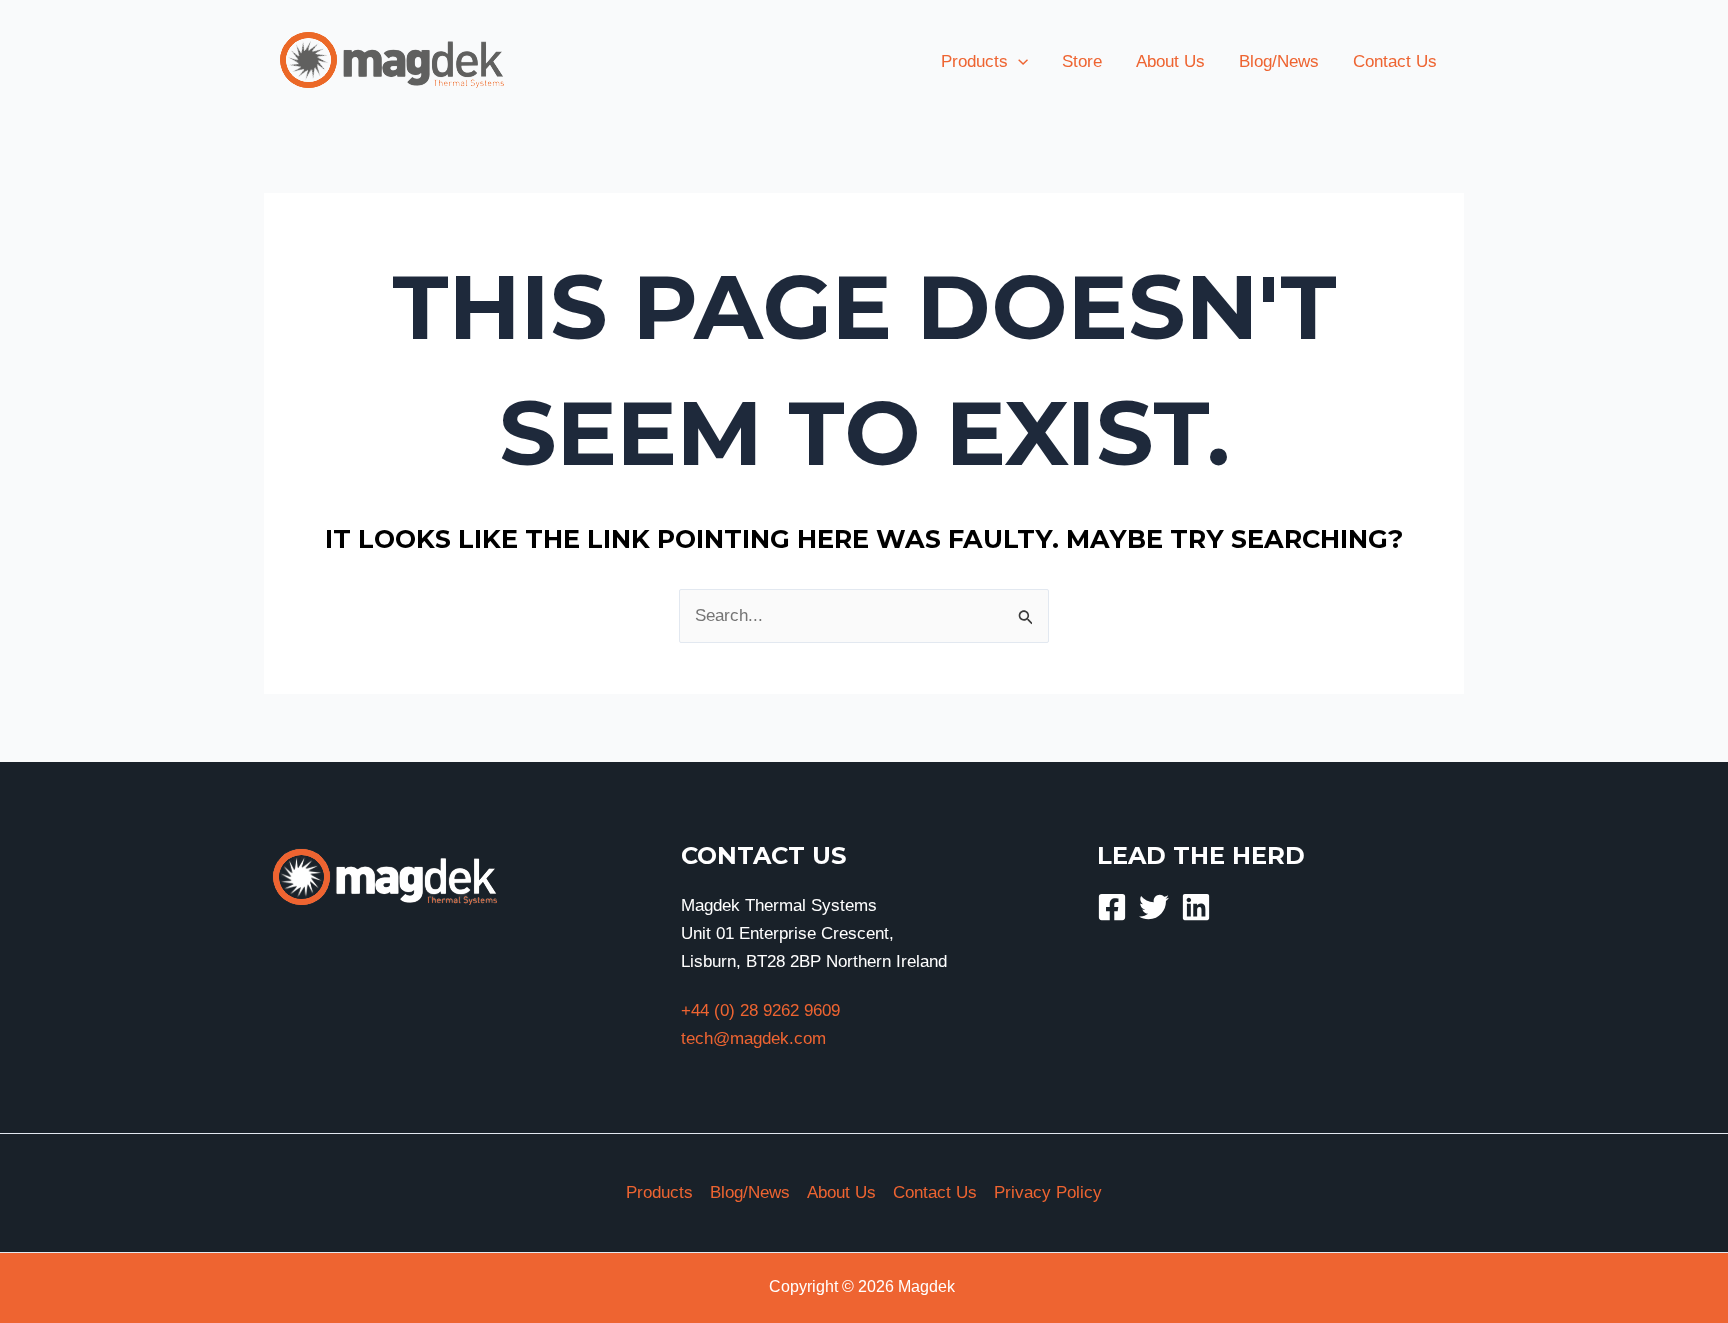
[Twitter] (1154, 907)
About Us (841, 1192)
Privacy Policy (1048, 1192)
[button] (1018, 62)
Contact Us (935, 1192)
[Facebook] (1112, 907)
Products (659, 1192)
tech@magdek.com (753, 1038)
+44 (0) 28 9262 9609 (760, 1010)
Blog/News (750, 1192)
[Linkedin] (1196, 907)
